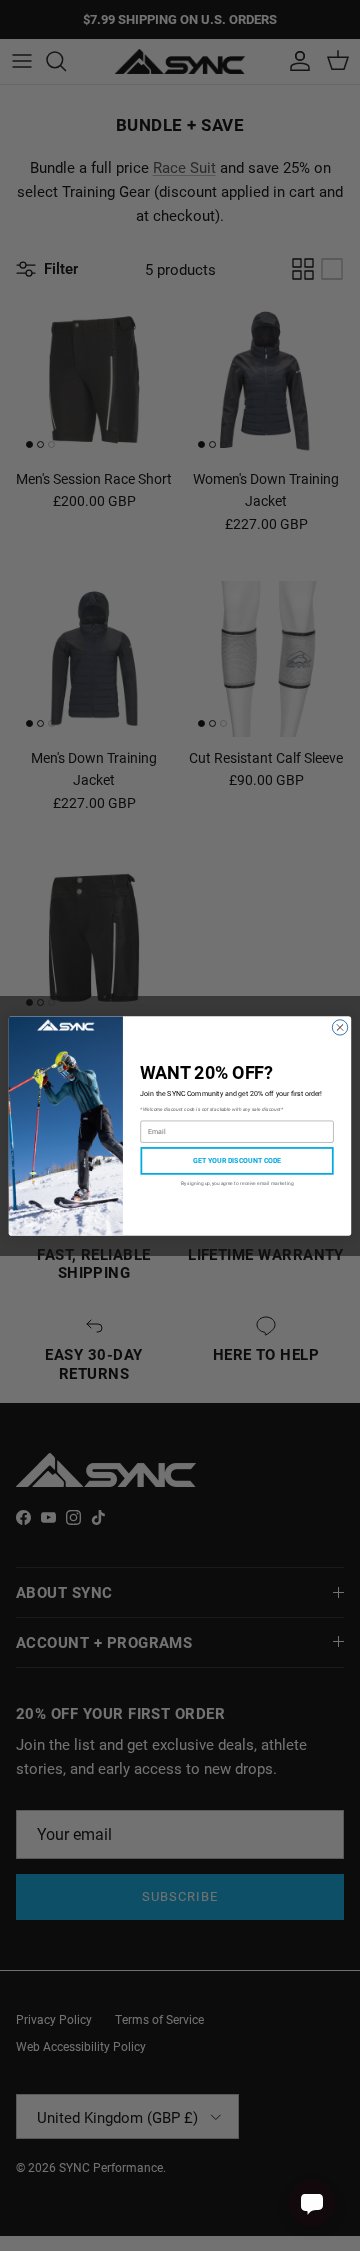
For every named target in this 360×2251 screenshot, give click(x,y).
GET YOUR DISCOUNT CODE (237, 1159)
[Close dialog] (339, 1026)
